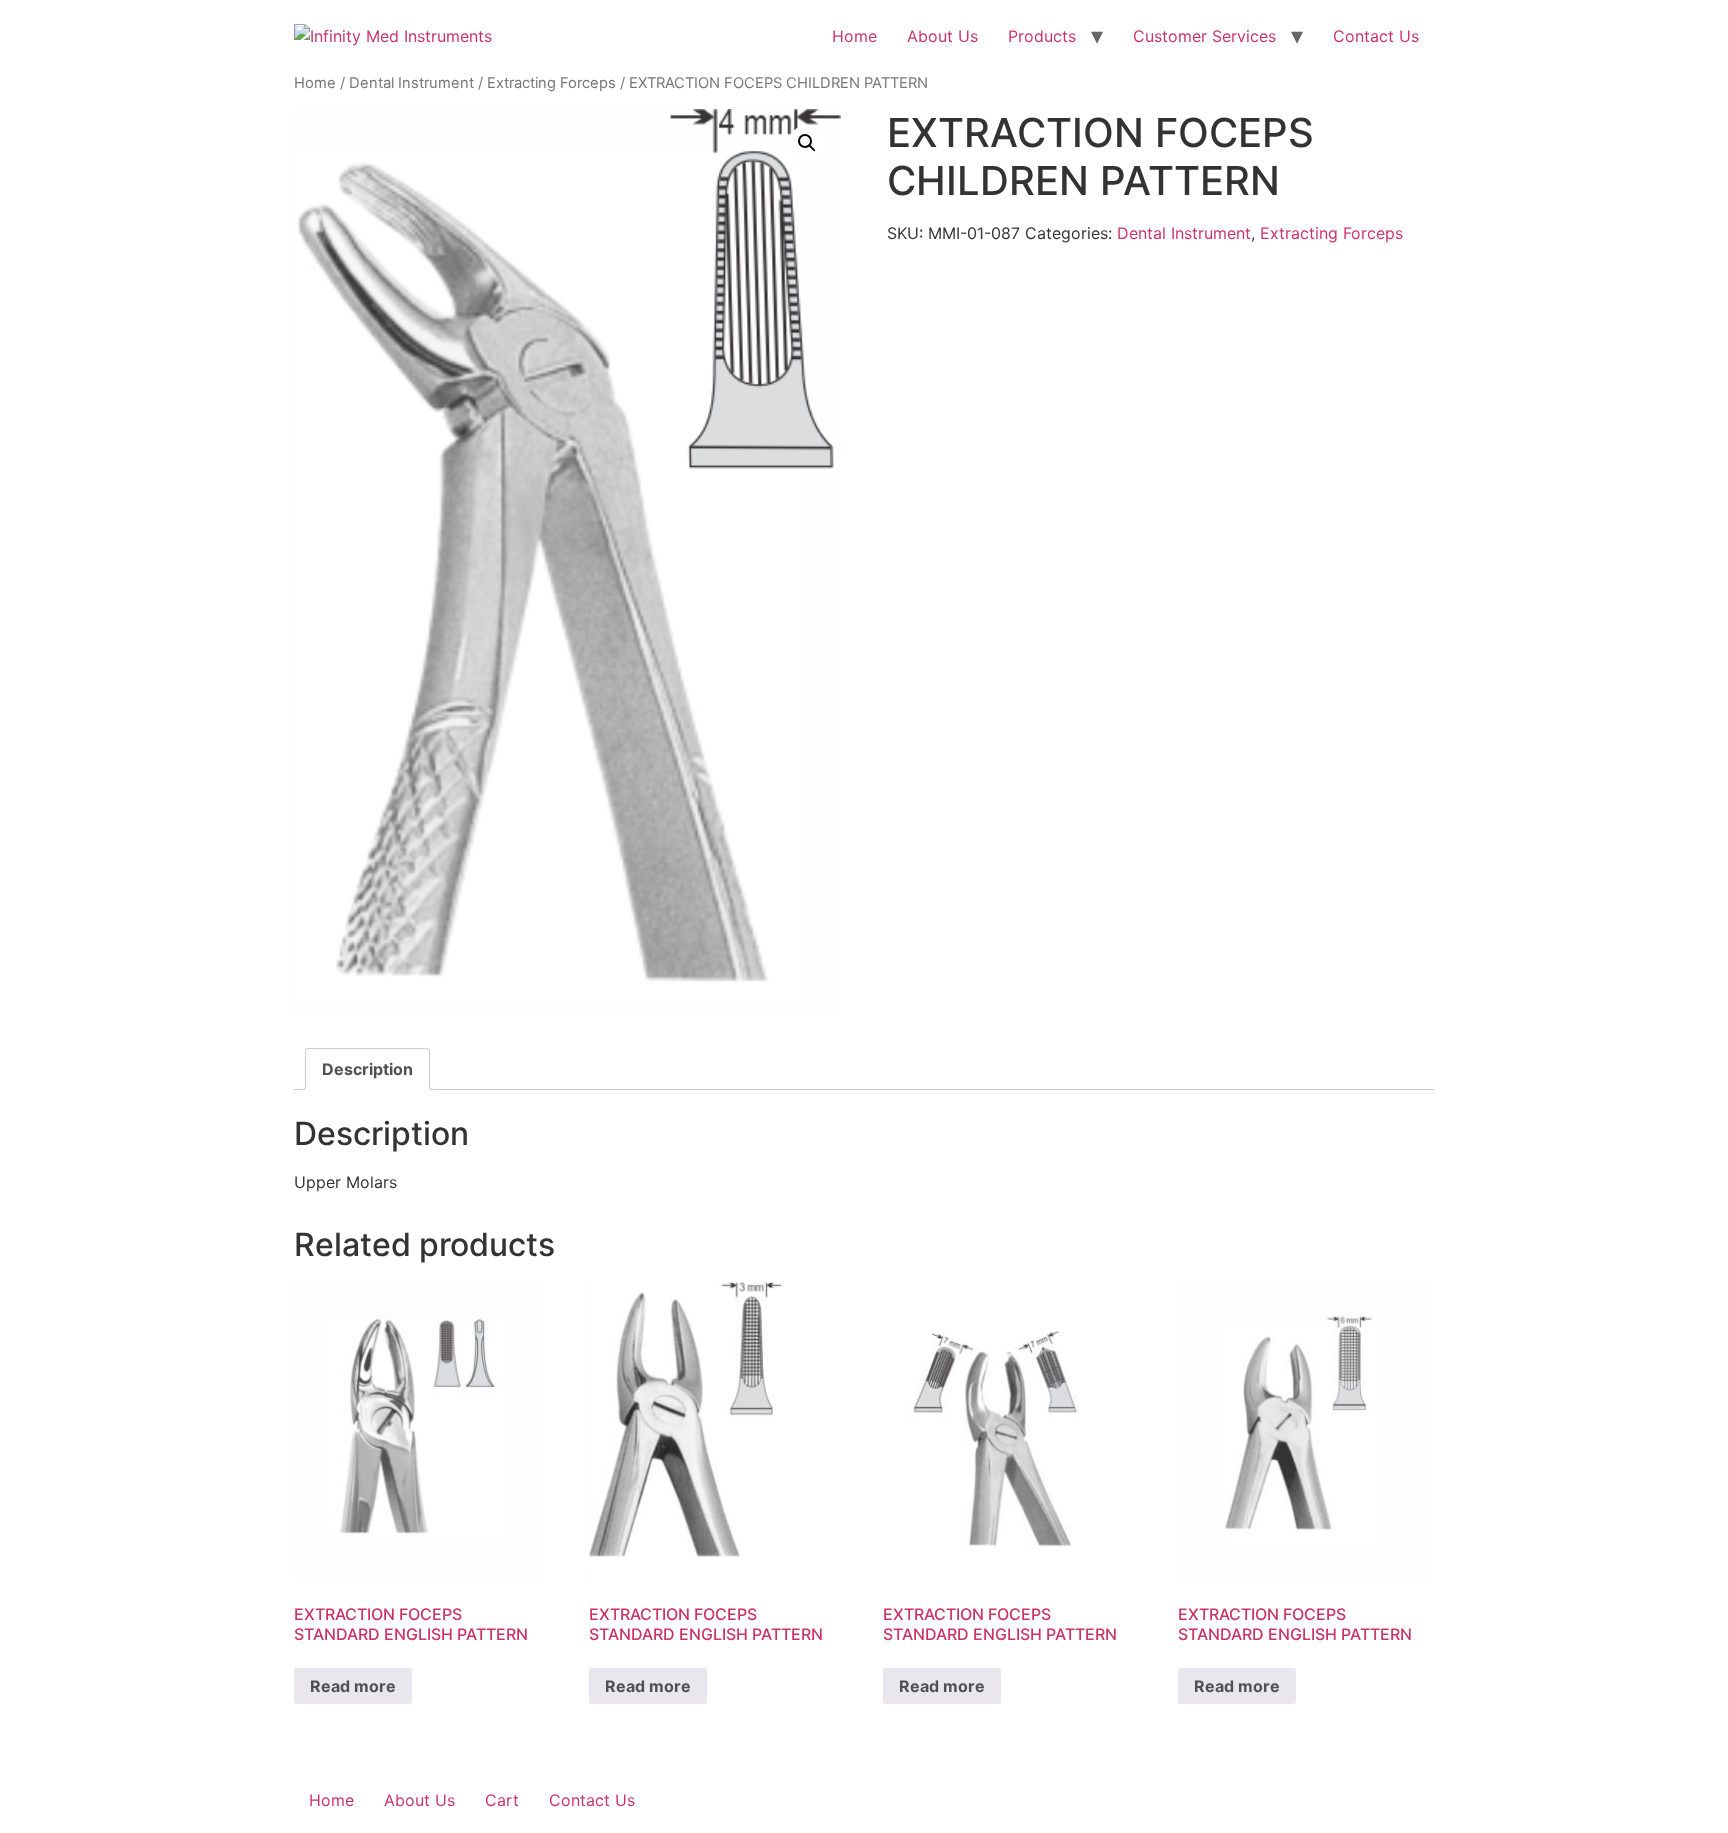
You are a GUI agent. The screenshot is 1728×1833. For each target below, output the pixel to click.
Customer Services (1204, 36)
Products (1042, 36)
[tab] (367, 1069)
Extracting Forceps (551, 83)
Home (854, 36)
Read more (353, 1686)
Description (367, 1069)
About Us (942, 36)
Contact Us (1376, 36)
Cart (502, 1800)
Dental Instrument (411, 83)
